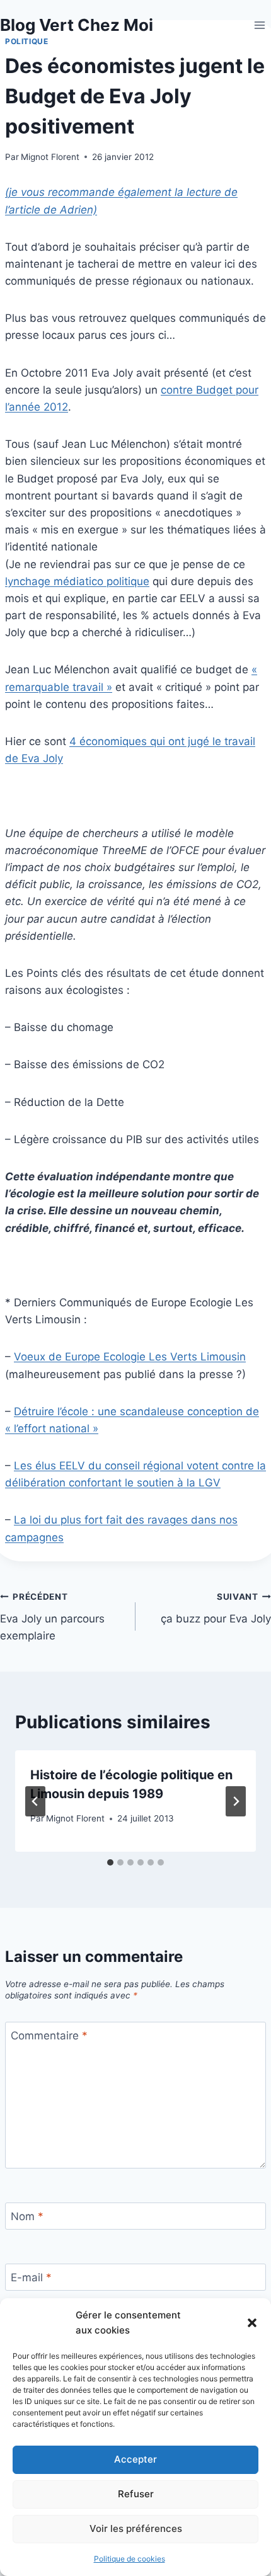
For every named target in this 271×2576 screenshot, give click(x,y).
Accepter (135, 2459)
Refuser (136, 2494)
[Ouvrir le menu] (259, 25)
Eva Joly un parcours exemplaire (52, 1617)
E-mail (31, 2277)
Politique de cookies (130, 2559)
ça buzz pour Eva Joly (216, 1608)
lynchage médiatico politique (77, 581)
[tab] (110, 1862)
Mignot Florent (50, 157)
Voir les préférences (136, 2528)
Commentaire (49, 2036)
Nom (27, 2216)
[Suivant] (236, 1801)
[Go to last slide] (35, 1801)
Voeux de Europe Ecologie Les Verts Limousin (130, 1357)
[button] (252, 2323)
